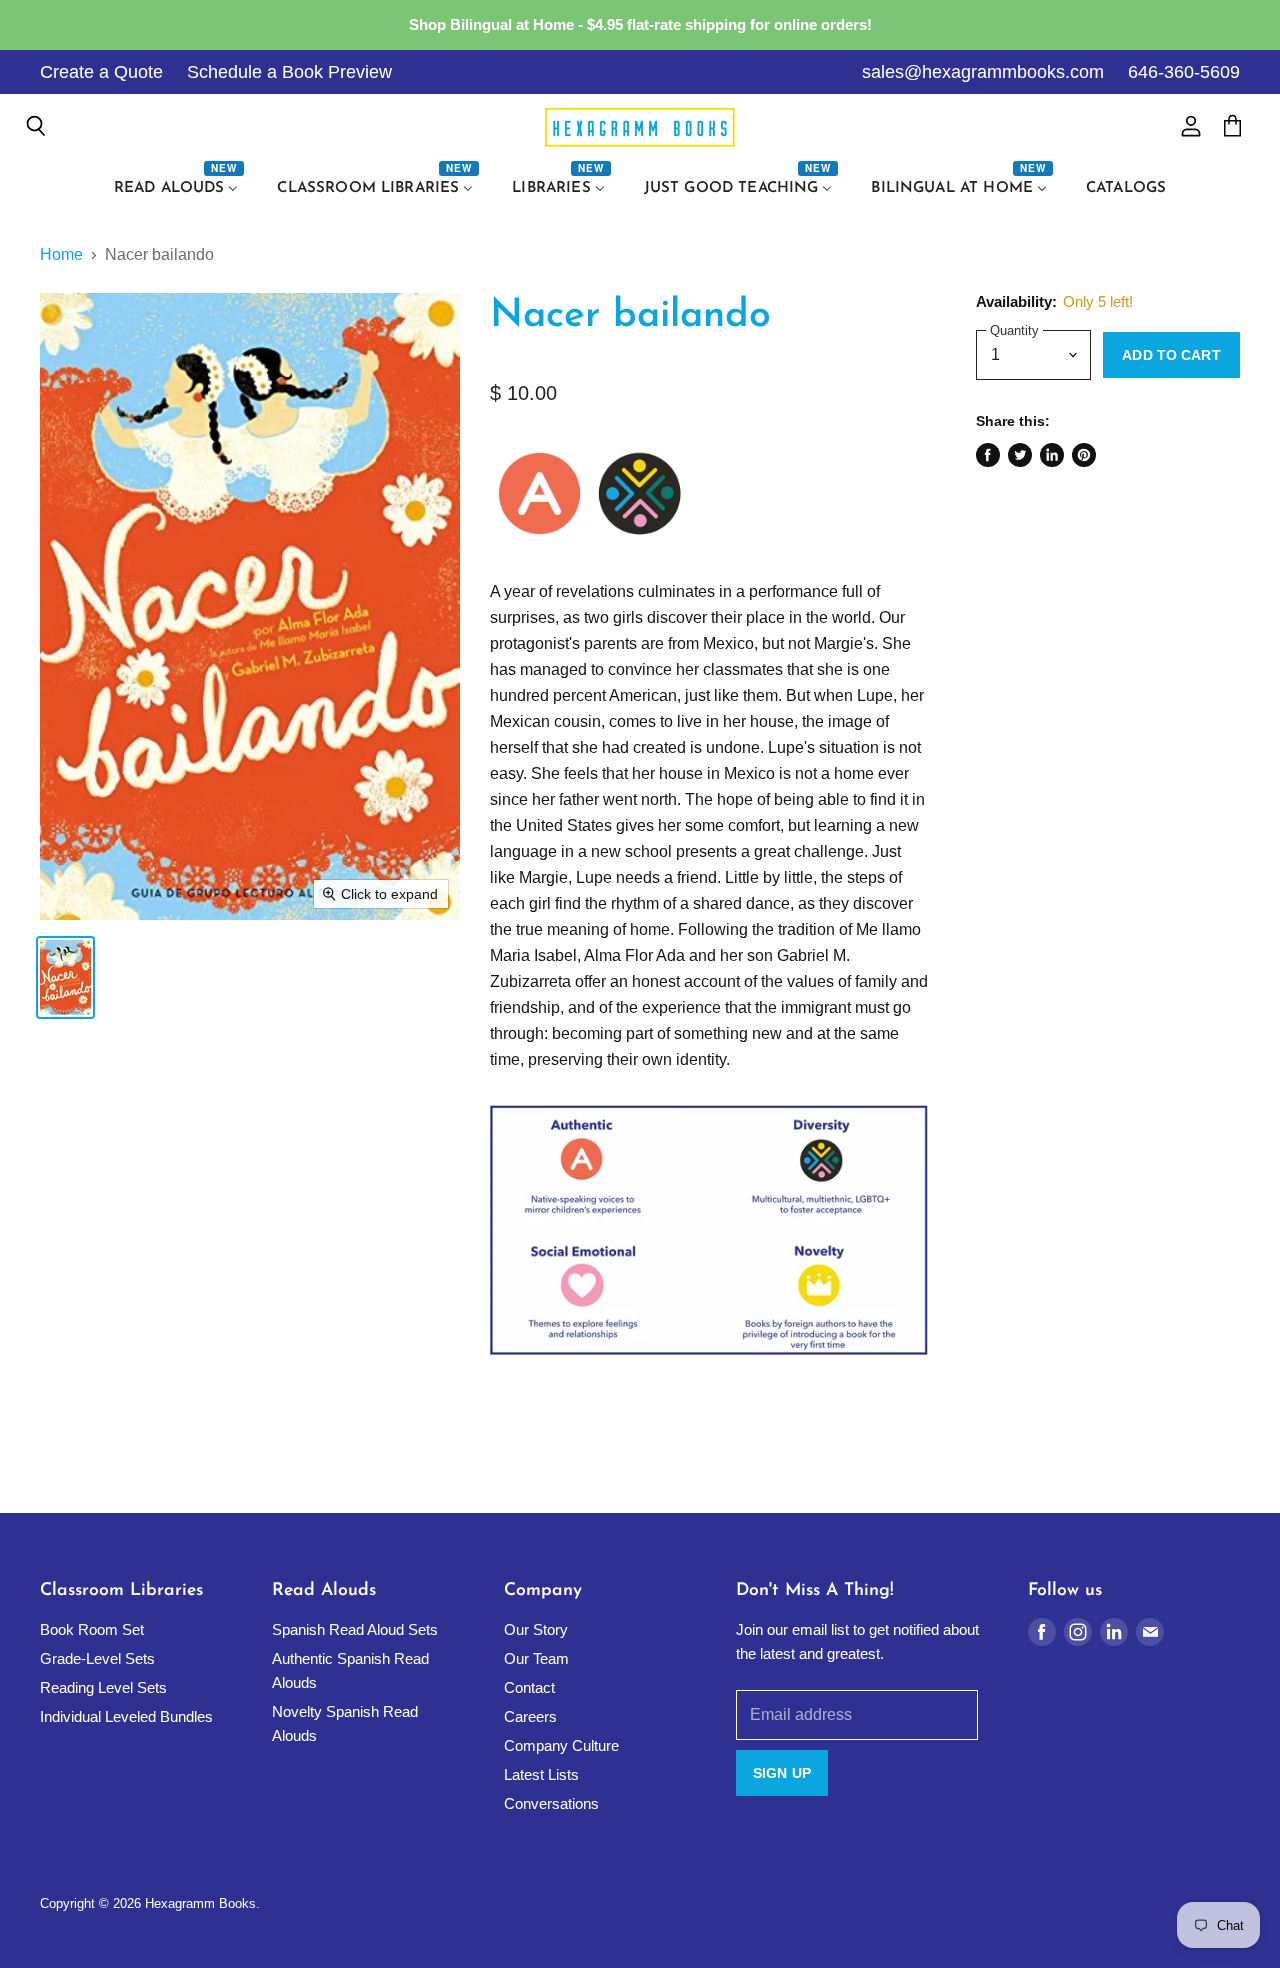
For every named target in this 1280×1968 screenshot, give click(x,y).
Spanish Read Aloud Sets (355, 1629)
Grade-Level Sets (97, 1658)
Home (61, 254)
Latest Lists (541, 1774)
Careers (530, 1716)
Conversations (551, 1803)
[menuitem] (179, 189)
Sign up (782, 1773)
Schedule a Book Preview (289, 72)
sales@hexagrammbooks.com (983, 72)
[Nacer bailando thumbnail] (65, 977)
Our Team (536, 1658)
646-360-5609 (1184, 72)
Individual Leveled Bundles (126, 1716)
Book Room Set (92, 1629)
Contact (529, 1687)
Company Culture (561, 1745)
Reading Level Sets (103, 1687)
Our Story (536, 1629)
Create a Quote (101, 72)
